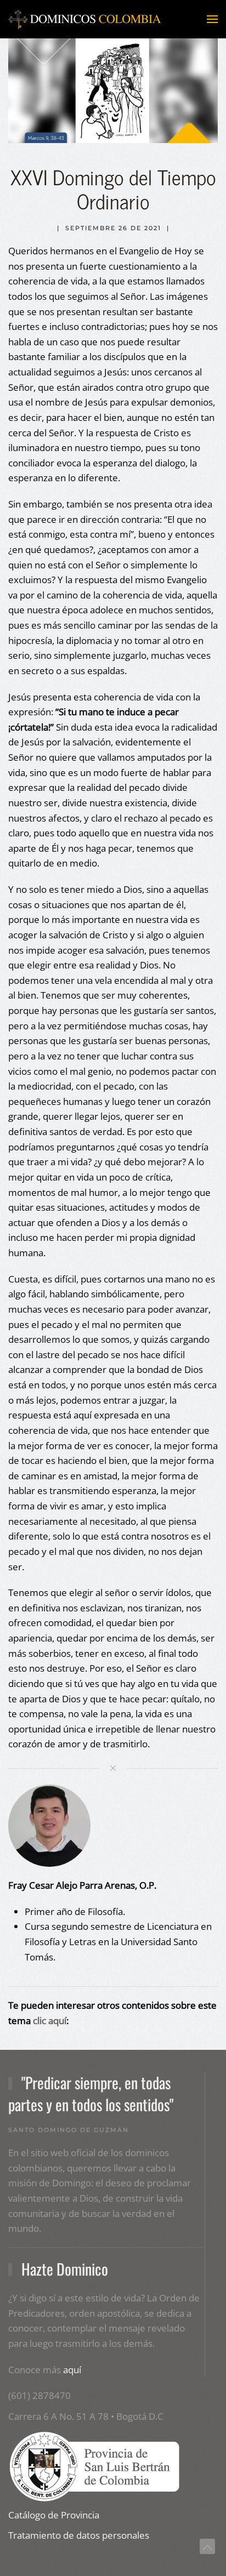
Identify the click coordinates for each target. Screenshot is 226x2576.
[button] (212, 19)
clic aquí (50, 2021)
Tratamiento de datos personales (79, 2535)
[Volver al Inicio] (85, 19)
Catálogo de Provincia (54, 2515)
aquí (72, 2370)
